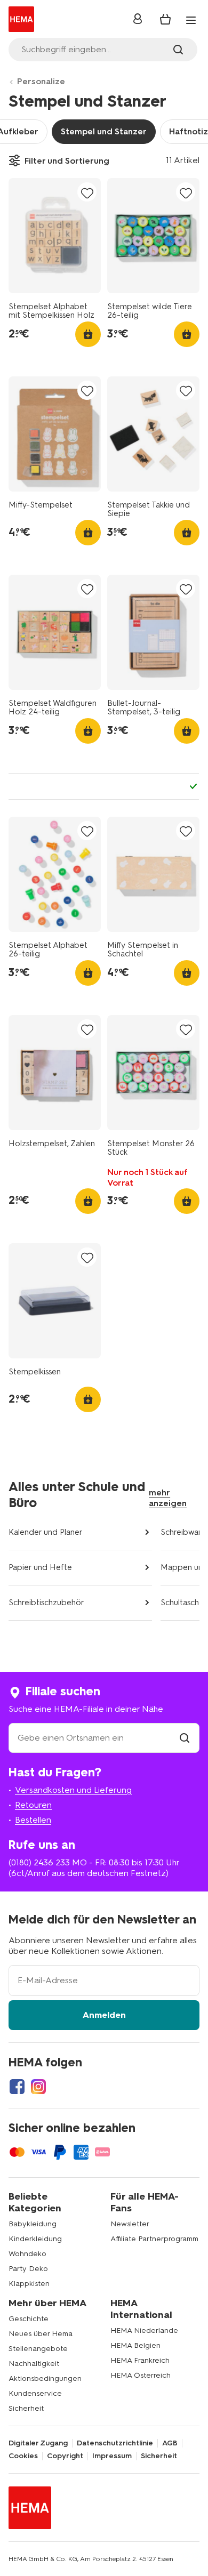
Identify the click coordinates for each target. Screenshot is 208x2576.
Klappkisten (29, 2284)
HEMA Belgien (135, 2345)
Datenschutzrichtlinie (115, 2443)
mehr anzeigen (168, 1498)
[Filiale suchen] (185, 1738)
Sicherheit (26, 2408)
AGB (170, 2443)
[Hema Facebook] (17, 2087)
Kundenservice (35, 2393)
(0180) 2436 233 (39, 1862)
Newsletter (130, 2224)
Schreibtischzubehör (46, 1603)
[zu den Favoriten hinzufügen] (87, 193)
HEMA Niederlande (144, 2331)
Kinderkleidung (35, 2239)
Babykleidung (33, 2224)
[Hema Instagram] (38, 2087)
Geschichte (29, 2319)
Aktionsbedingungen (45, 2378)
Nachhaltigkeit (34, 2364)
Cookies (23, 2456)
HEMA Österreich (141, 2375)
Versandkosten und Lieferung (73, 1790)
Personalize (41, 81)
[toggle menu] (191, 20)
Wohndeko (27, 2254)
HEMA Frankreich (140, 2360)
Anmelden (104, 2015)
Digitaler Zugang (38, 2443)
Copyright (65, 2456)
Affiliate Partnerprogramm (154, 2239)
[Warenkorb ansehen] (165, 19)
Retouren (33, 1805)
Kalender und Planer (46, 1532)
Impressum (112, 2456)
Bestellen (33, 1820)
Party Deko (28, 2269)
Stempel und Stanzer (104, 131)
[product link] (55, 236)
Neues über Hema (41, 2334)
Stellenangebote (38, 2349)
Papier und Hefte (40, 1567)
